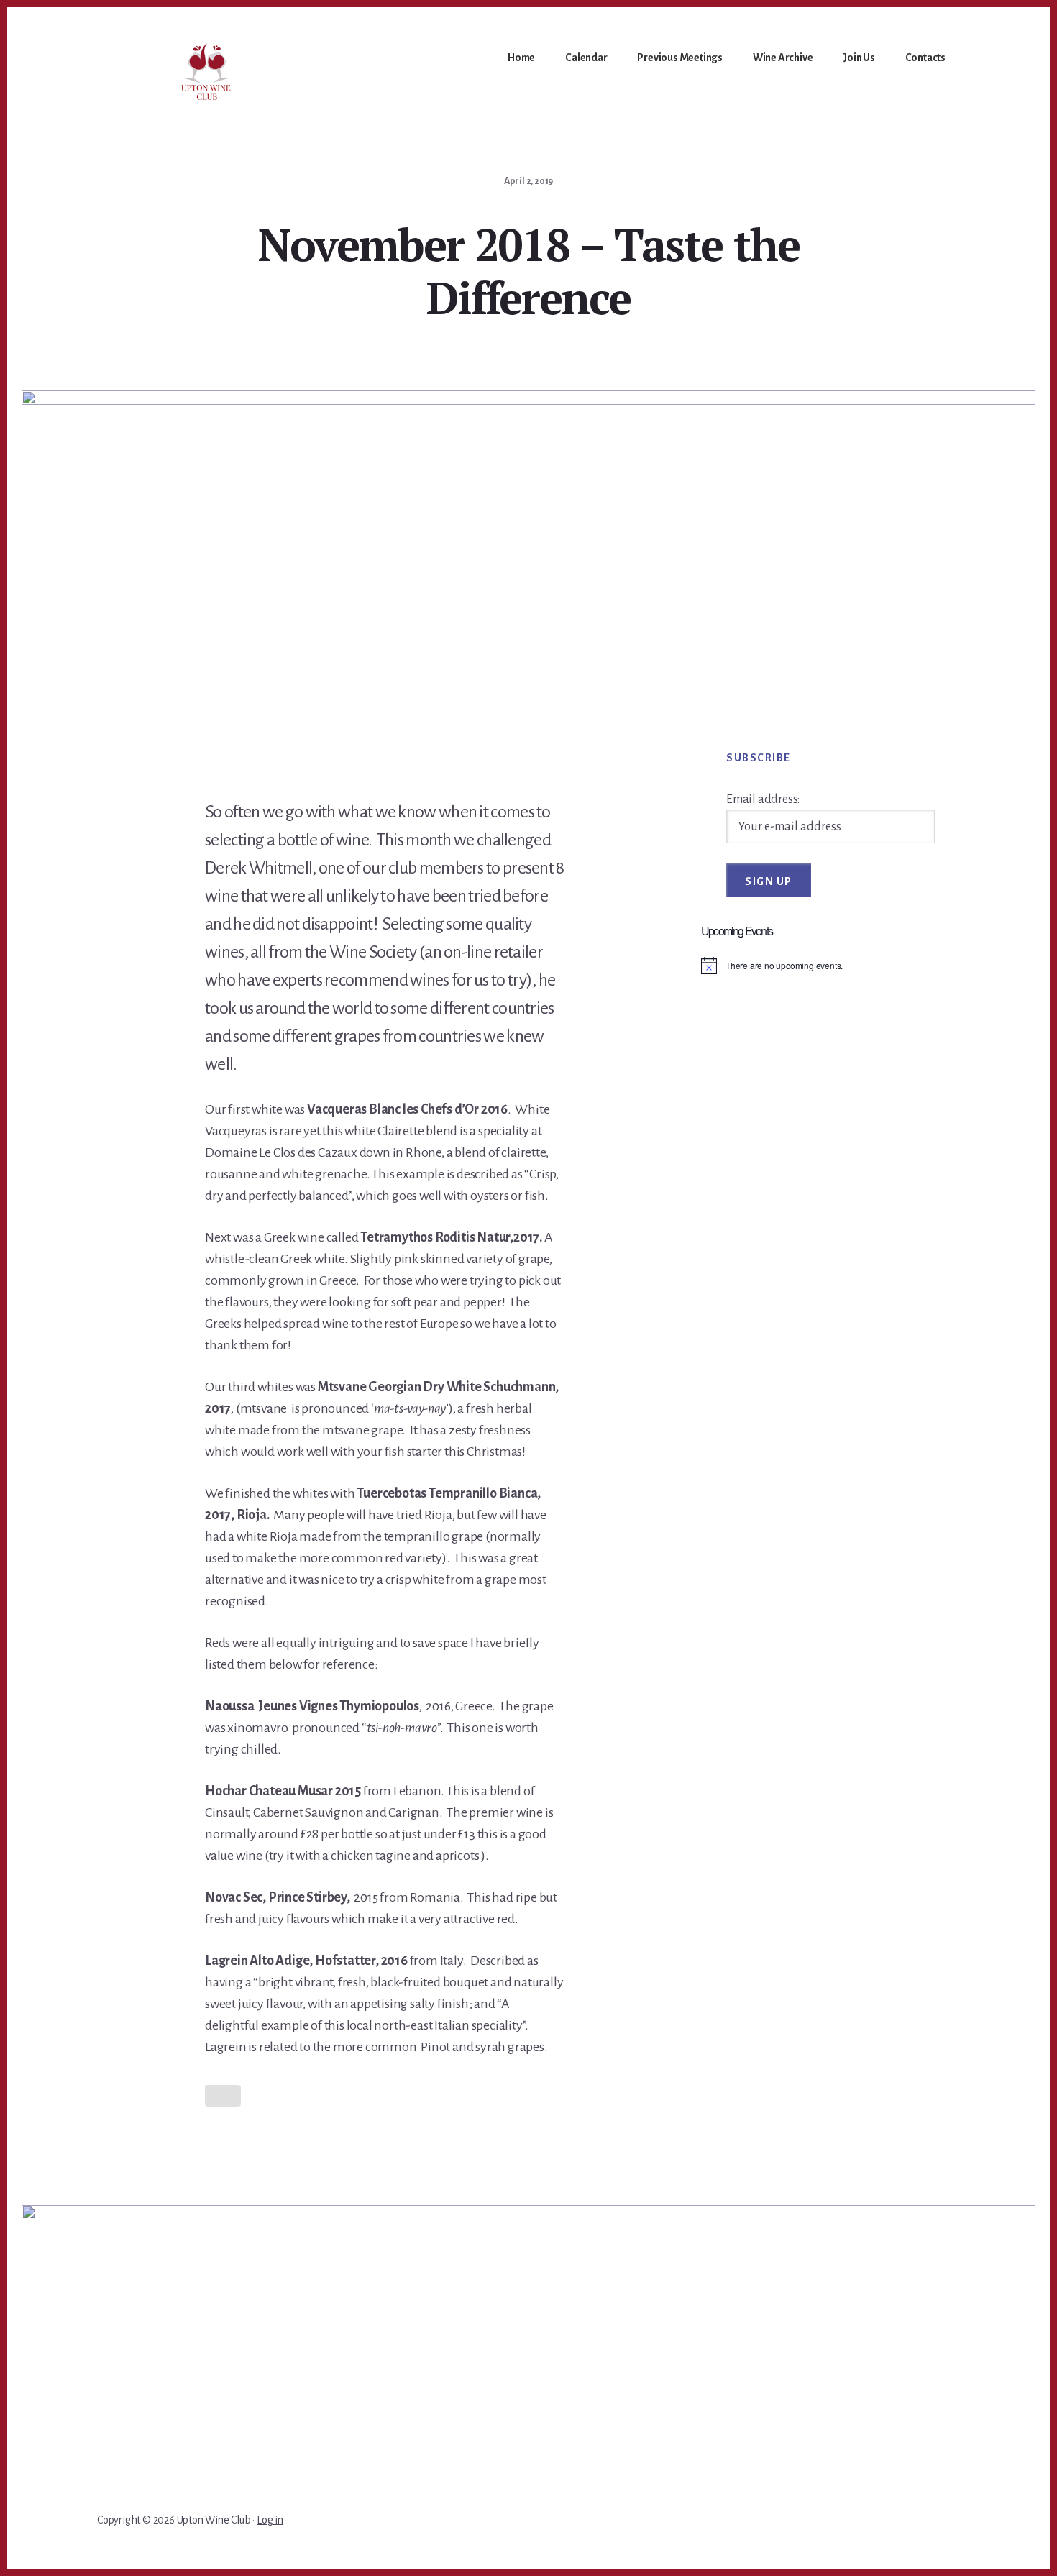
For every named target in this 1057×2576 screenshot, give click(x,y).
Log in (270, 2520)
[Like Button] (223, 2096)
